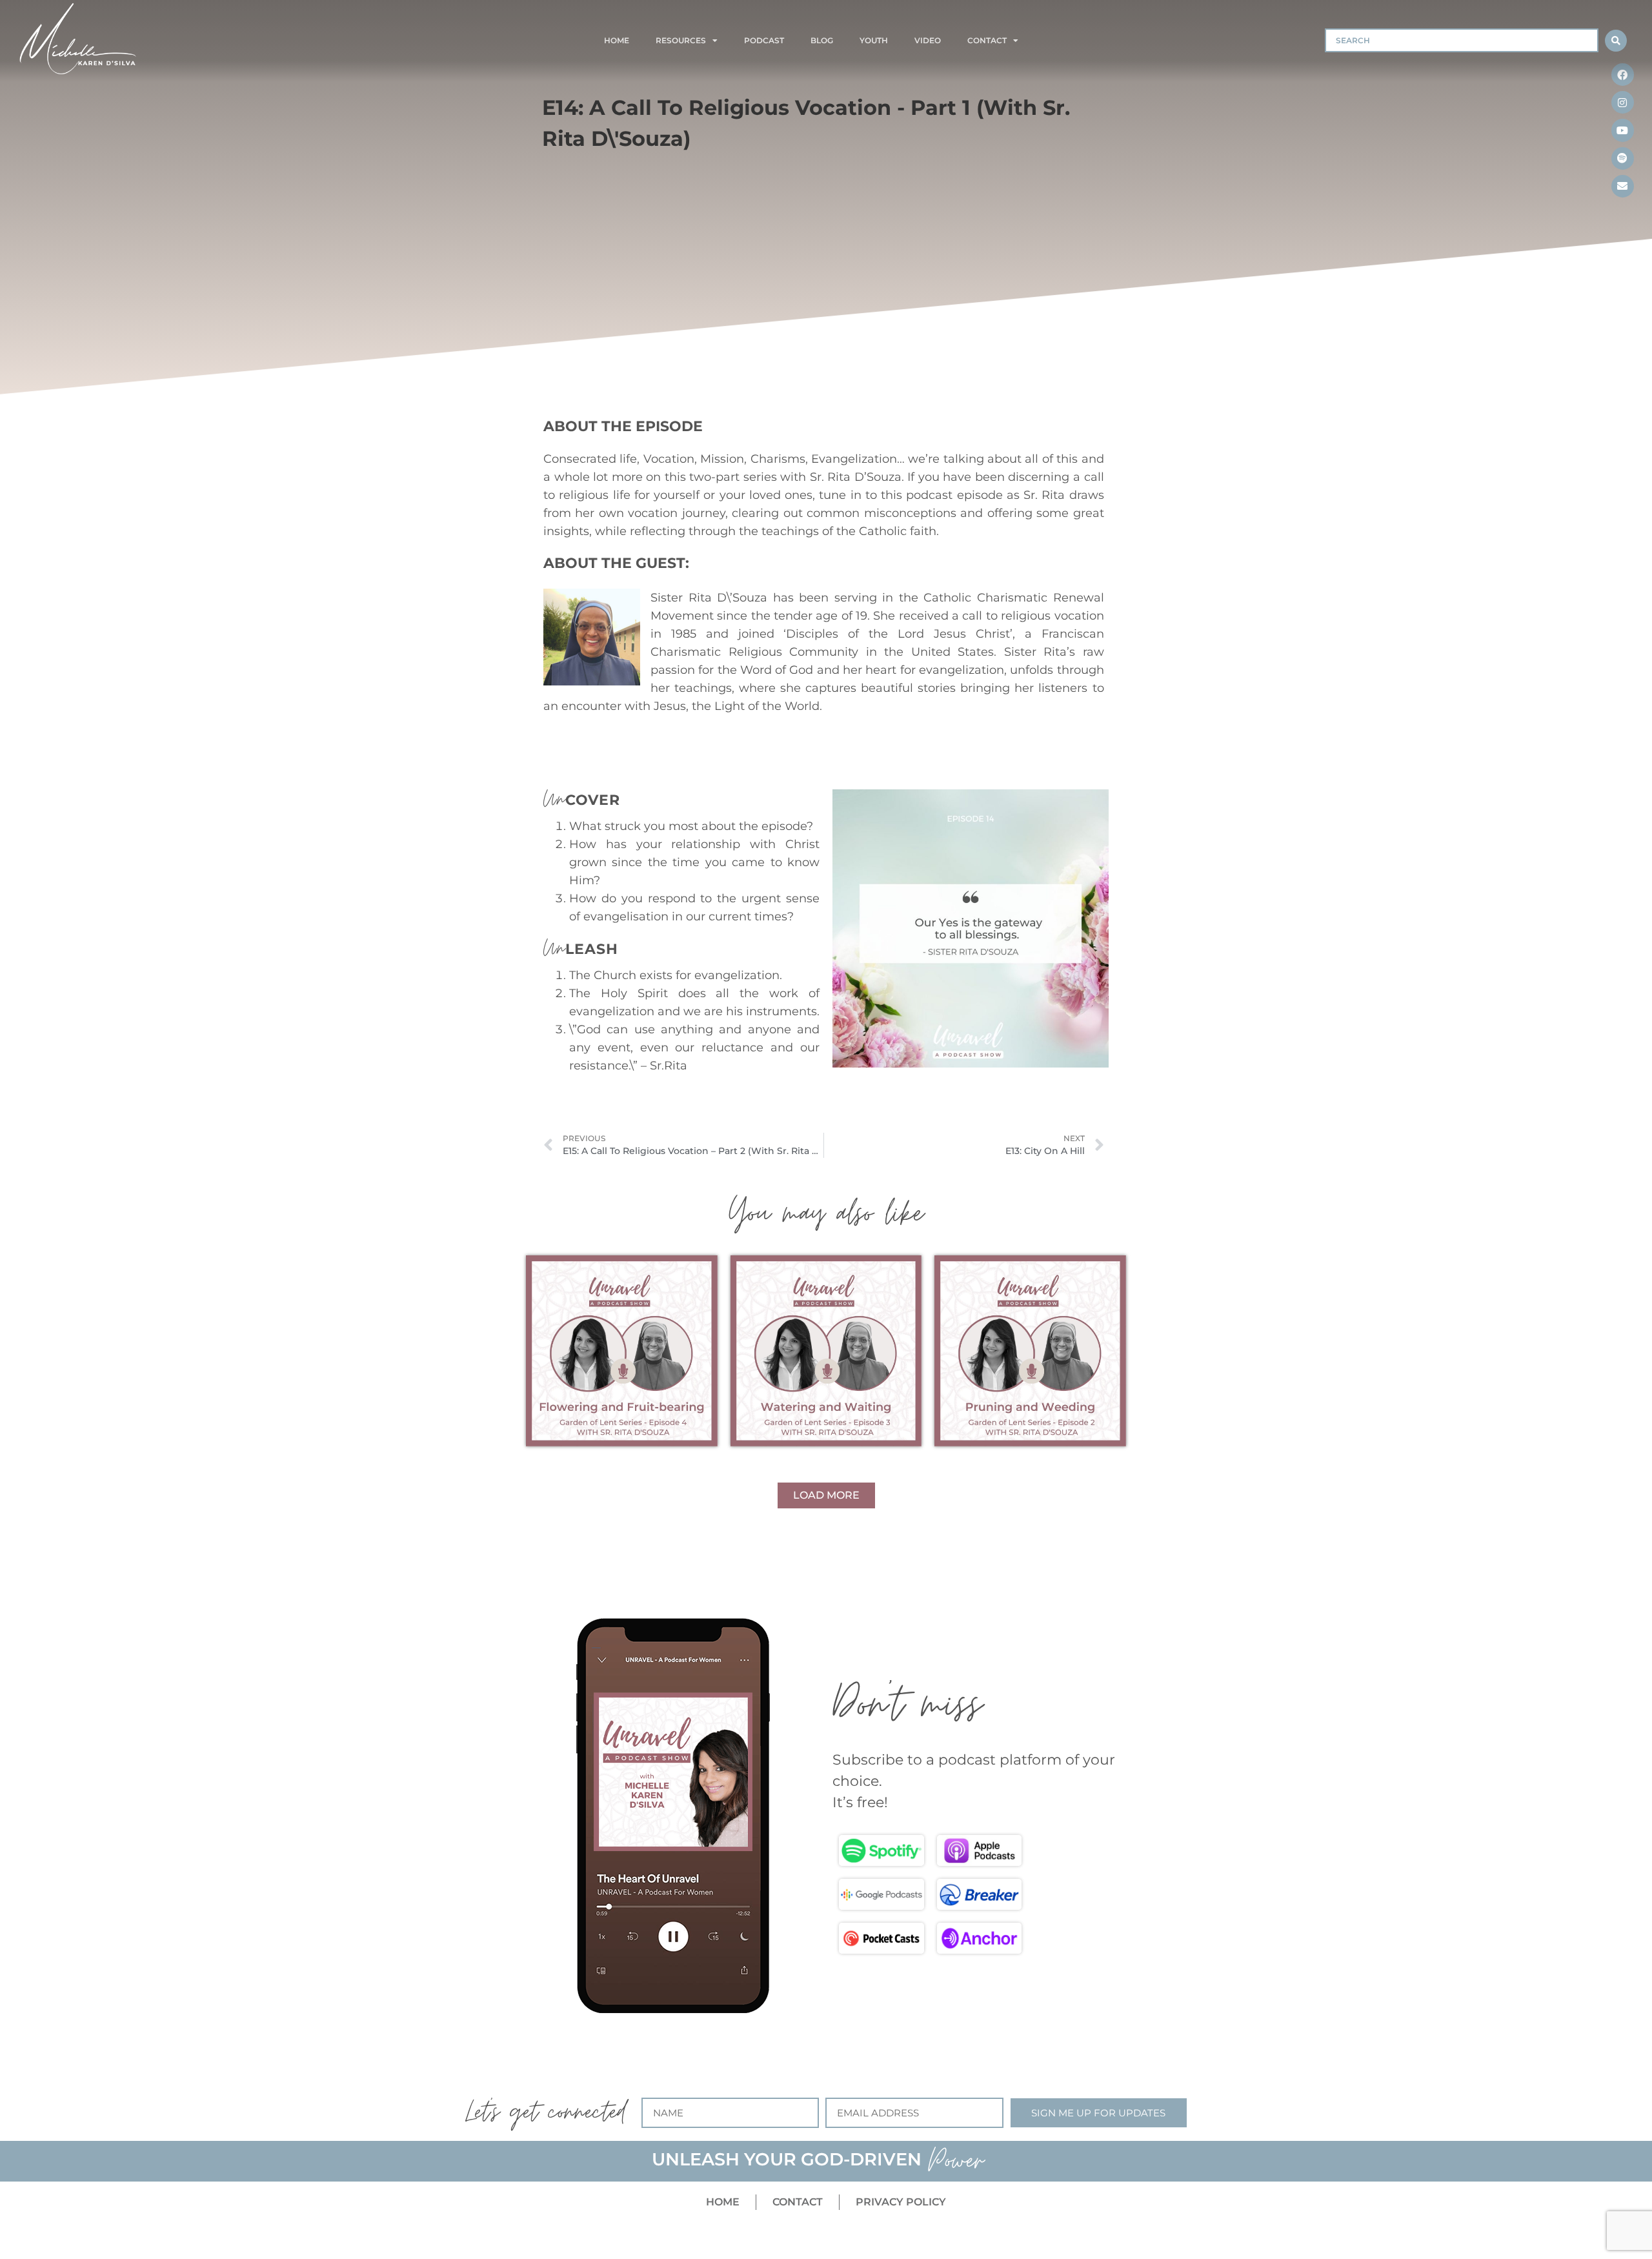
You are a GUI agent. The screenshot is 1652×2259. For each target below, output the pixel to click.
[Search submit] (1616, 41)
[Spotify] (1623, 158)
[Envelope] (1623, 186)
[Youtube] (1623, 130)
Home (617, 40)
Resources (681, 40)
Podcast (764, 40)
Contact (987, 40)
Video (928, 40)
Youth (874, 40)
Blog (822, 40)
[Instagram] (1623, 102)
